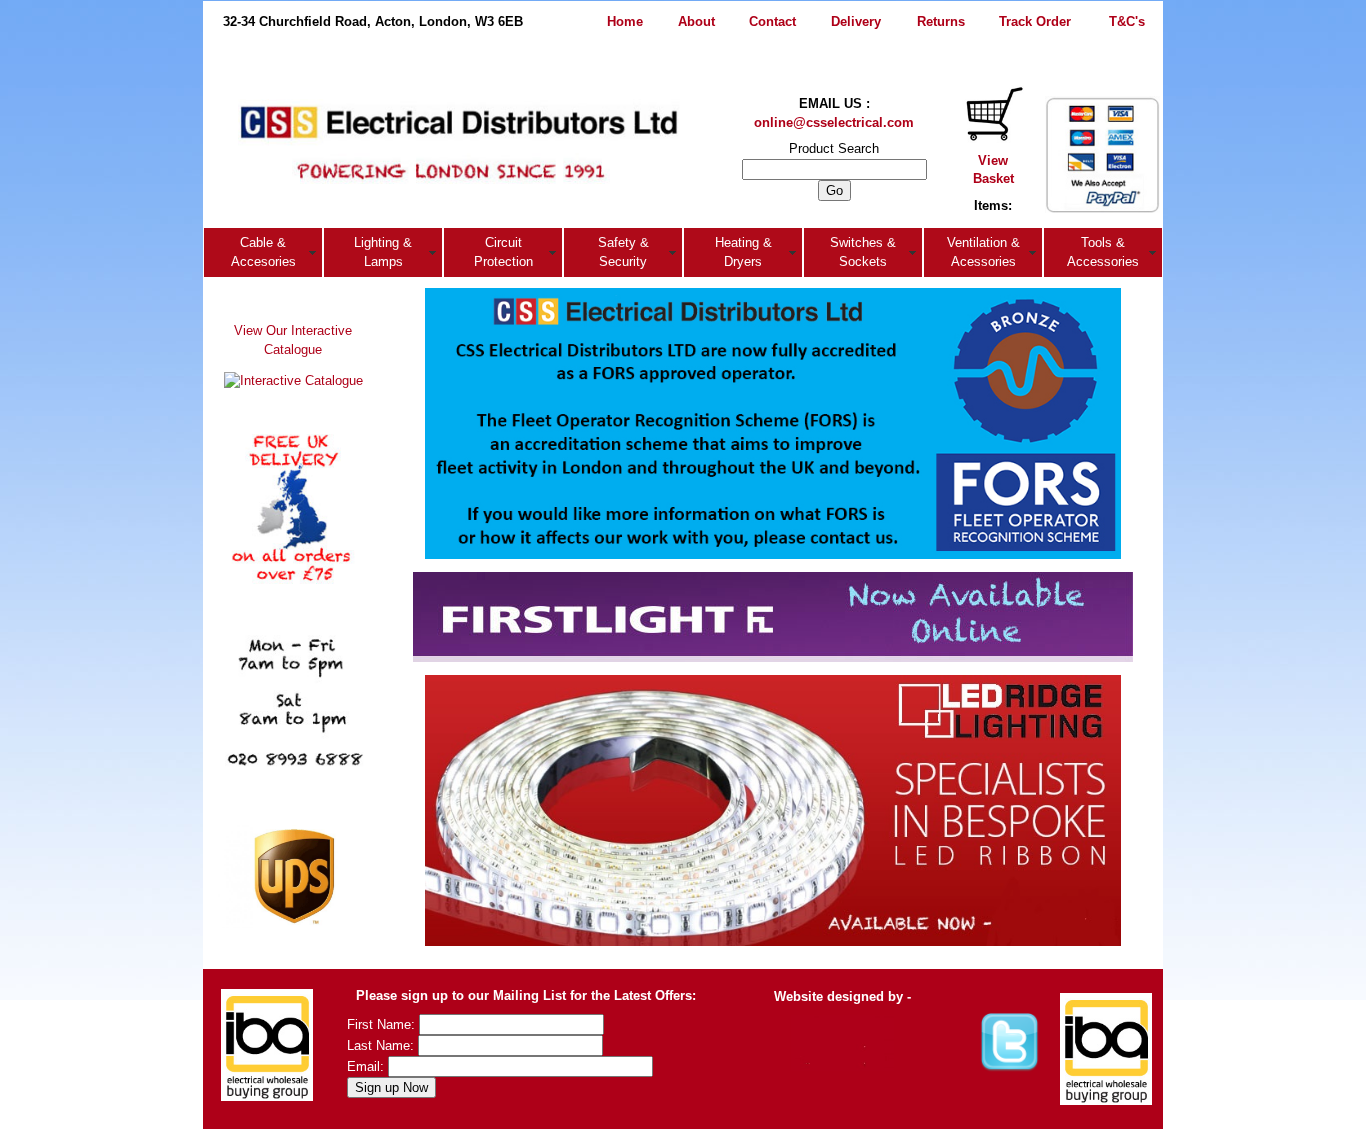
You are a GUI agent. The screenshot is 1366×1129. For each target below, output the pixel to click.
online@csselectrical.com (834, 122)
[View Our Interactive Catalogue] (293, 376)
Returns (941, 21)
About (696, 21)
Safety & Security (623, 251)
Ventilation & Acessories (983, 251)
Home (625, 21)
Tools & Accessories (1103, 251)
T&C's (1127, 21)
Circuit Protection (503, 251)
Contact (772, 21)
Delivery (856, 21)
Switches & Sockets (863, 251)
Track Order (1035, 21)
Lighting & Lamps (383, 251)
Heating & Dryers (743, 251)
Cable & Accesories (263, 251)
